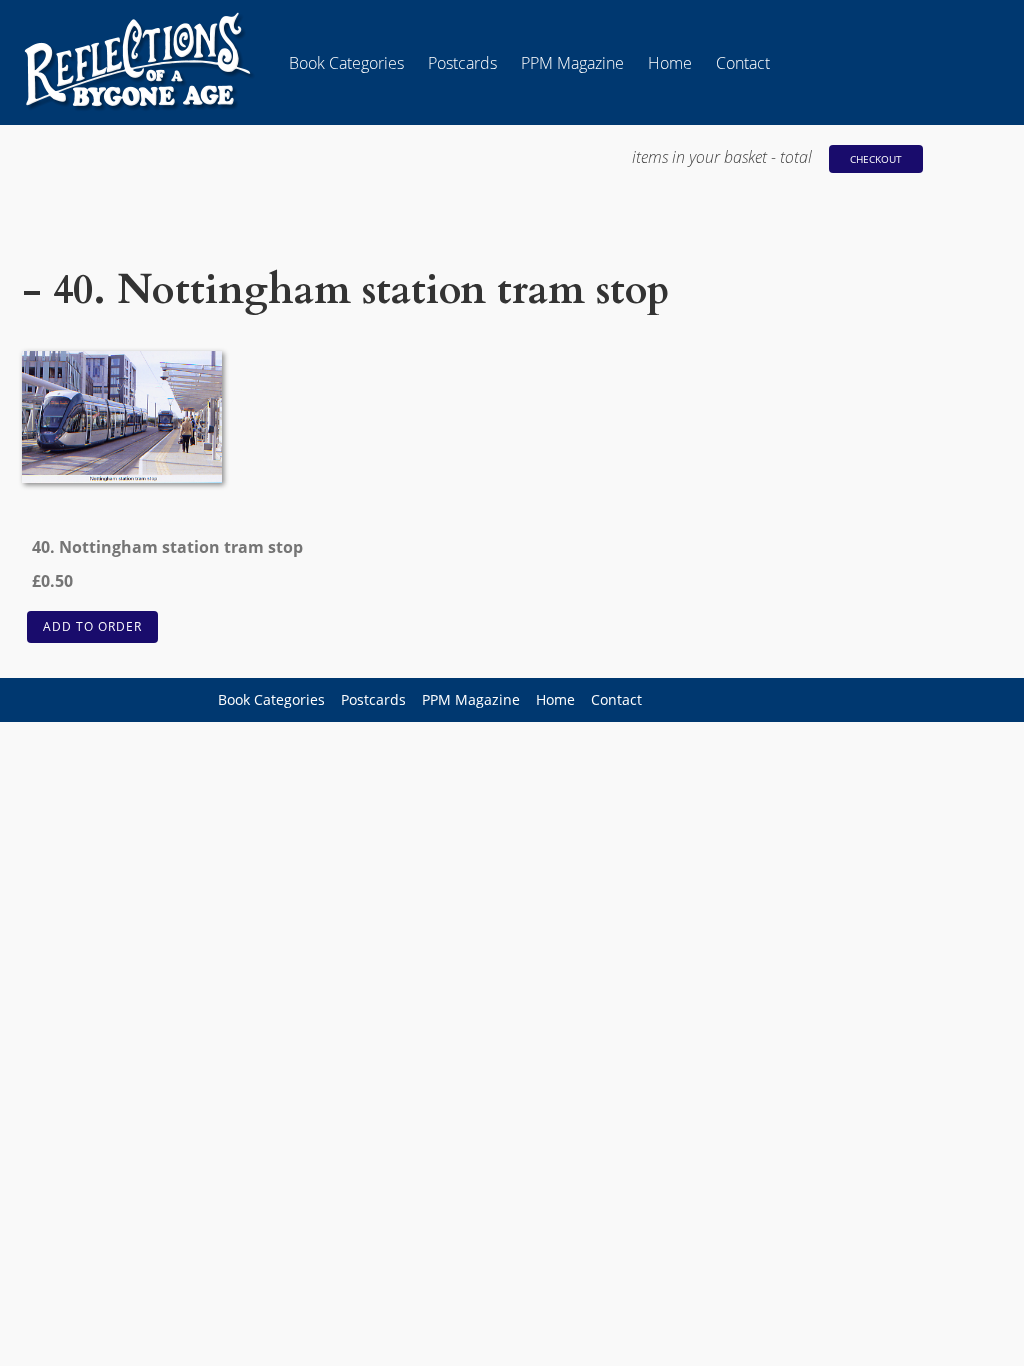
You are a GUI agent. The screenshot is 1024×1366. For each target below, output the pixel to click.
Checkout (876, 159)
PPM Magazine (572, 63)
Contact (743, 63)
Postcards (462, 63)
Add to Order (92, 626)
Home (670, 63)
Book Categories (346, 63)
